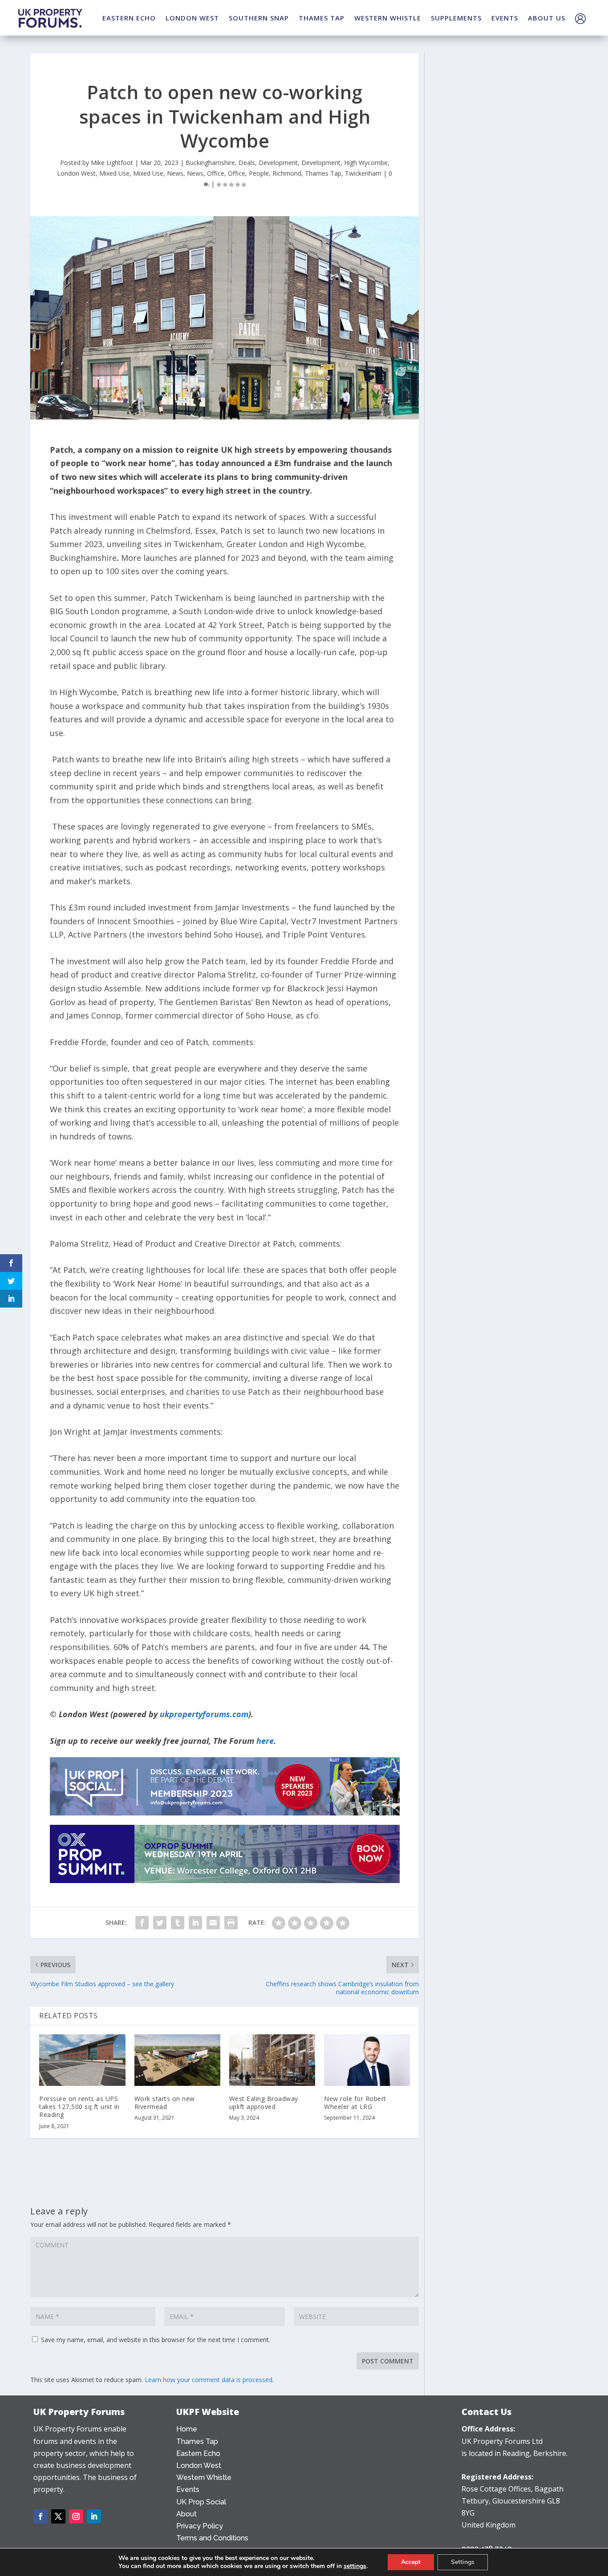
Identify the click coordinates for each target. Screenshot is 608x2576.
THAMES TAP (322, 18)
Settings (463, 2562)
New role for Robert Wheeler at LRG (355, 2103)
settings (355, 2566)
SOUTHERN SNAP (259, 18)
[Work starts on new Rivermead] (177, 2060)
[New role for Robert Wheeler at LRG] (367, 2060)
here (265, 1741)
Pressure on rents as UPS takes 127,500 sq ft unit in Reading (79, 2107)
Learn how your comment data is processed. (209, 2380)
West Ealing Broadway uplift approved (264, 2103)
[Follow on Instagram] (76, 2516)
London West (76, 173)
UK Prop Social (201, 2502)
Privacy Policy (200, 2526)
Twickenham (363, 173)
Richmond (287, 173)
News (175, 173)
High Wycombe (366, 163)
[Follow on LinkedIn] (94, 2516)
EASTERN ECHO (129, 18)
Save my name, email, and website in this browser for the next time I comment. (156, 2340)
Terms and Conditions (212, 2538)
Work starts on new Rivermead (165, 2103)
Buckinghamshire (210, 163)
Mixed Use (114, 173)
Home (187, 2429)
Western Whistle (204, 2477)
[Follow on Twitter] (58, 2516)
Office (216, 173)
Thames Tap (323, 173)
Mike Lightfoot (112, 163)
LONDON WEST (192, 18)
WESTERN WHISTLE (388, 18)
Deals (247, 163)
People (259, 173)
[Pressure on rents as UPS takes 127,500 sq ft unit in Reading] (82, 2060)
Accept (411, 2562)
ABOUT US (547, 18)
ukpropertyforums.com (204, 1714)
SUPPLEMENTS (456, 18)
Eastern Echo (198, 2453)
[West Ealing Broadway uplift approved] (272, 2060)
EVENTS (505, 18)
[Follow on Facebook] (41, 2516)
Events (188, 2489)
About (186, 2514)
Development (278, 163)
